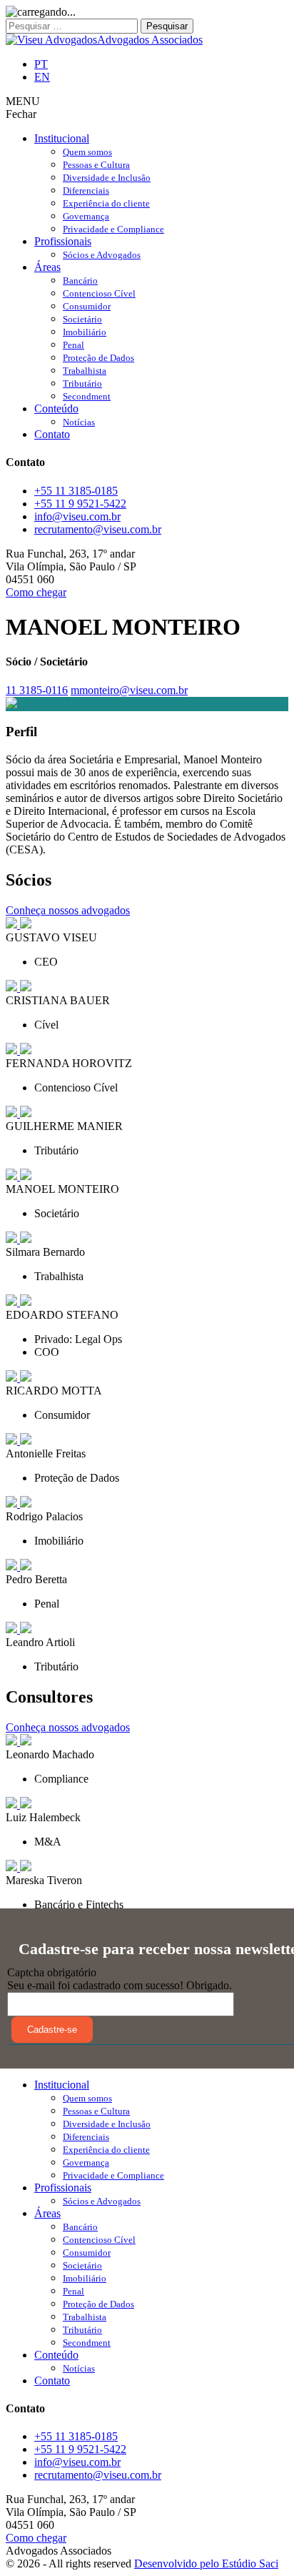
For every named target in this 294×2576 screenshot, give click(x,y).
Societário (82, 319)
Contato (52, 434)
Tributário (82, 383)
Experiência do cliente (106, 203)
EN (42, 77)
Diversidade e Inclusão (107, 178)
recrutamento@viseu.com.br (98, 529)
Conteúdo (56, 408)
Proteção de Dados (98, 358)
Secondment (87, 396)
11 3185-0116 (37, 690)
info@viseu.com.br (77, 516)
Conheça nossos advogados (68, 910)
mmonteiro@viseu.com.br (129, 690)
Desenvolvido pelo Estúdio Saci (206, 2563)
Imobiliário (85, 332)
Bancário (80, 281)
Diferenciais (86, 190)
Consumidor (87, 306)
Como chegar (36, 592)
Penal (73, 345)
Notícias (79, 422)
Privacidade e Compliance (113, 229)
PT (41, 64)
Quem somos (87, 152)
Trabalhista (85, 371)
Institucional (62, 138)
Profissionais (63, 241)
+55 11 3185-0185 (76, 491)
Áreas (47, 267)
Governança (86, 216)
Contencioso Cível (99, 293)
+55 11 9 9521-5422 (80, 504)
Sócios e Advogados (102, 255)
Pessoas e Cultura (96, 165)
